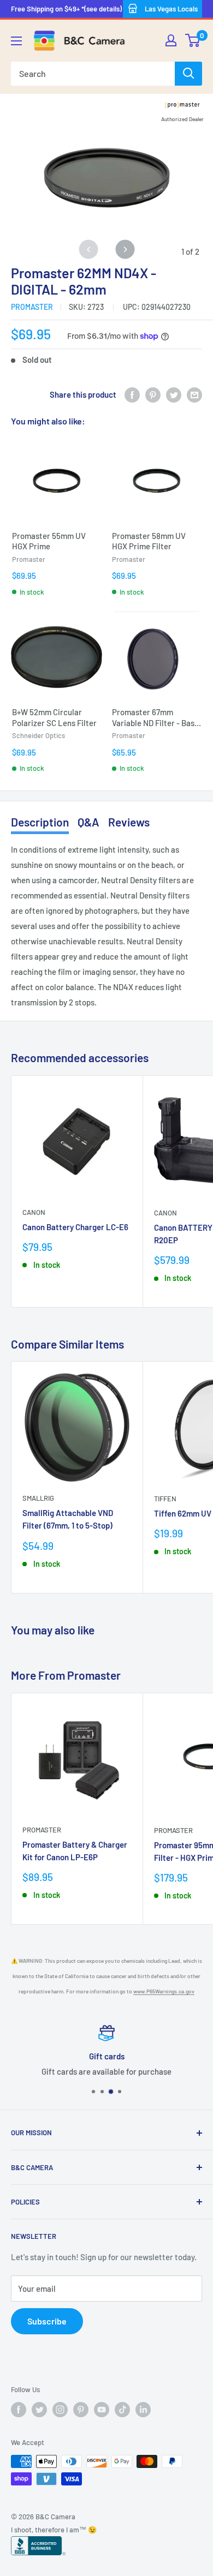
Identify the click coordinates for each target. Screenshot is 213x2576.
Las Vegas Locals (171, 9)
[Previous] (88, 249)
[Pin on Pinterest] (153, 394)
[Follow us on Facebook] (19, 2410)
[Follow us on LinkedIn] (143, 2410)
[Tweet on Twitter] (174, 394)
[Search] (188, 74)
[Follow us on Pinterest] (81, 2410)
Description (40, 822)
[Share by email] (194, 394)
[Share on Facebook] (132, 394)
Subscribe (47, 2321)
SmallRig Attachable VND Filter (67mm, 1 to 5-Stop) (68, 1519)
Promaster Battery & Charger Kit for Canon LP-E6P (75, 1851)
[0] (193, 40)
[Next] (125, 249)
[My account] (171, 40)
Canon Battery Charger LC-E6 (75, 1227)
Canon (34, 1212)
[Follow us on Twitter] (39, 2410)
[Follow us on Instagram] (60, 2410)
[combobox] (93, 74)
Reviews (129, 822)
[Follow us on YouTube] (102, 2410)
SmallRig (38, 1498)
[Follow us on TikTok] (122, 2410)
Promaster (32, 307)
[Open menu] (16, 41)
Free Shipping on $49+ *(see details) (66, 9)
